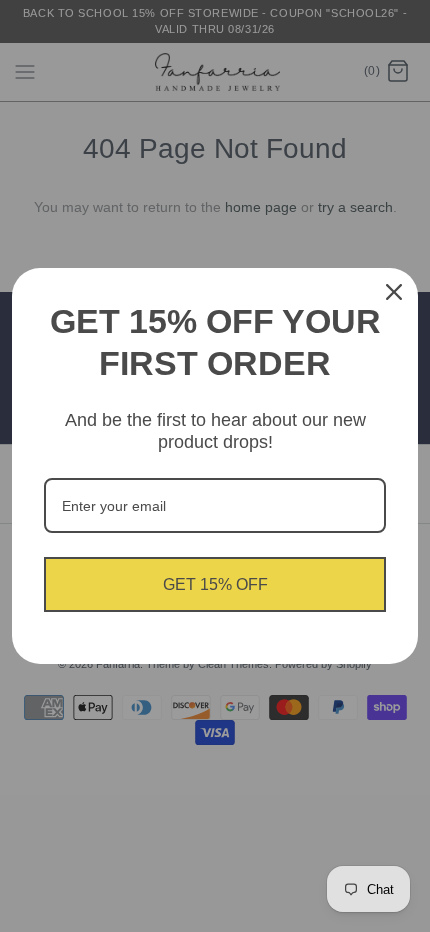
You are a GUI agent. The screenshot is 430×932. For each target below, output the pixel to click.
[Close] (394, 292)
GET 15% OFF (215, 584)
